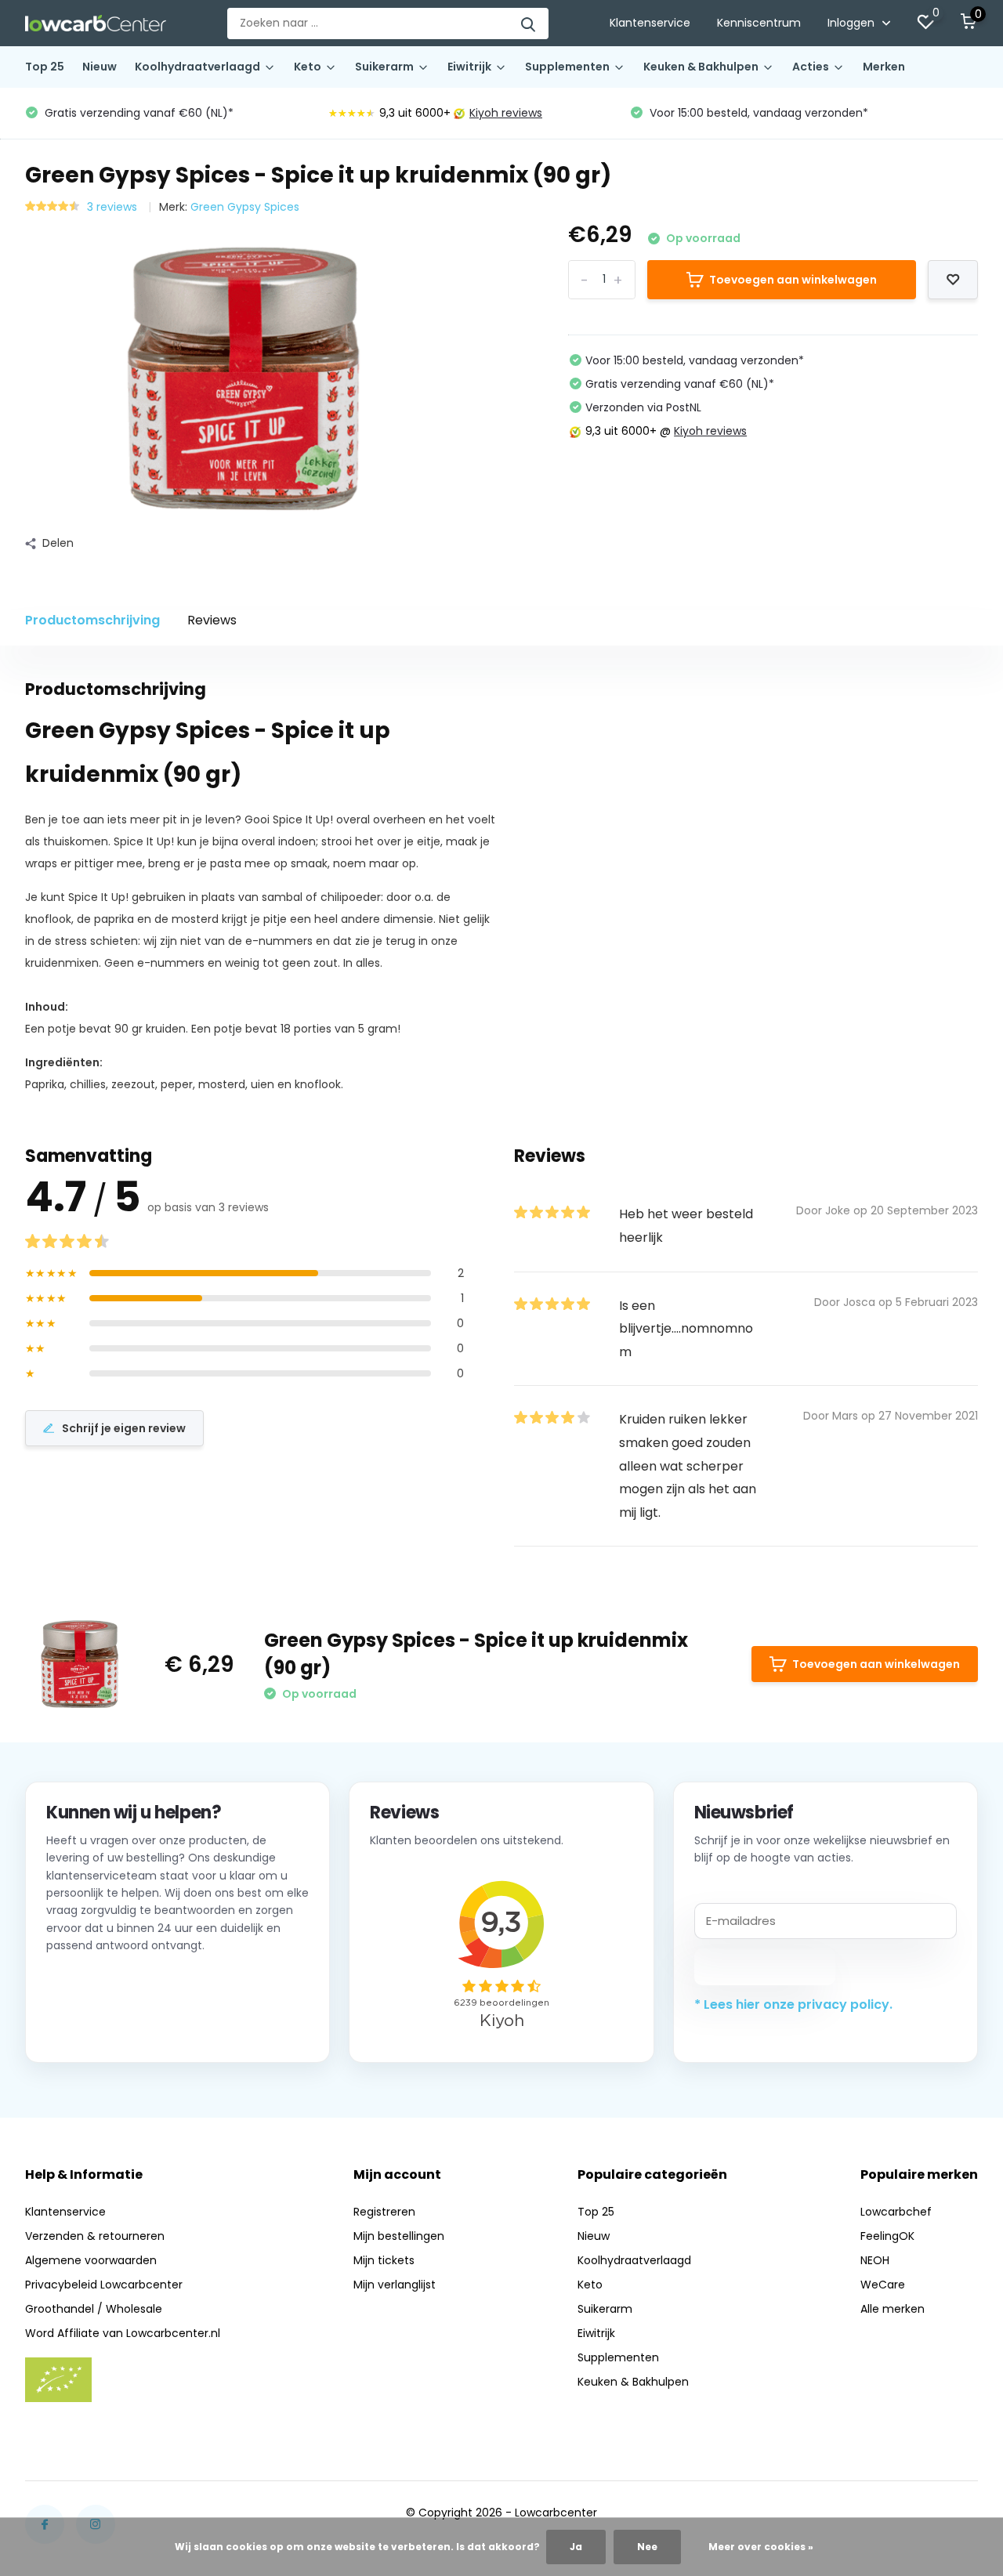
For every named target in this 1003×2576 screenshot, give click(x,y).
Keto (308, 67)
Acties (811, 67)
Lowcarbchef (896, 2212)
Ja (576, 2547)
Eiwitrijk (469, 67)
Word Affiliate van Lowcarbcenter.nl (123, 2333)
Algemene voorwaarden (91, 2260)
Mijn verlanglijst (395, 2285)
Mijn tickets (384, 2260)
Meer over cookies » (761, 2547)
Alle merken (893, 2309)
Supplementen (567, 67)
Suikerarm (384, 67)
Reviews (212, 620)
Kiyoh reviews (506, 113)
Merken (884, 67)
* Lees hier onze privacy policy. (793, 2004)
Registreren (384, 2212)
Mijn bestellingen (399, 2236)
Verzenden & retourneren (95, 2236)
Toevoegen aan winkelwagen (793, 280)
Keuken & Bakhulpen (701, 67)
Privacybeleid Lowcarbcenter (104, 2285)
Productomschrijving (92, 620)
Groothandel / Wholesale (94, 2309)
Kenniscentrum (759, 23)
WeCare (883, 2285)
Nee (647, 2547)
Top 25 (45, 67)
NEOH (875, 2260)
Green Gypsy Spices (245, 207)
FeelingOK (887, 2236)
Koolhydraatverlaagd (197, 67)
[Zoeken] (529, 24)
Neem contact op (117, 2022)
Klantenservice (650, 23)
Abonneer (764, 1966)
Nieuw (100, 67)
